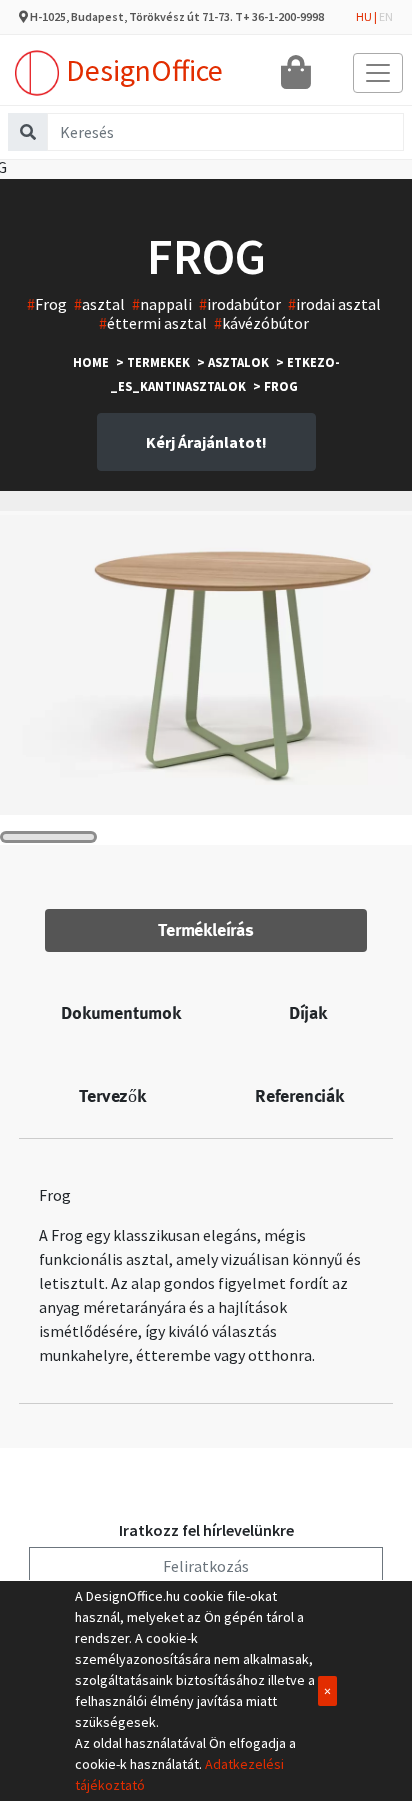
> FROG (275, 386)
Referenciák (299, 1096)
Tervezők (112, 1096)
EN (386, 16)
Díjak (308, 1013)
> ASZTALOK (233, 362)
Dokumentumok (121, 1013)
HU (364, 16)
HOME (91, 362)
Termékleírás (206, 930)
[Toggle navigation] (378, 73)
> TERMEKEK (153, 362)
